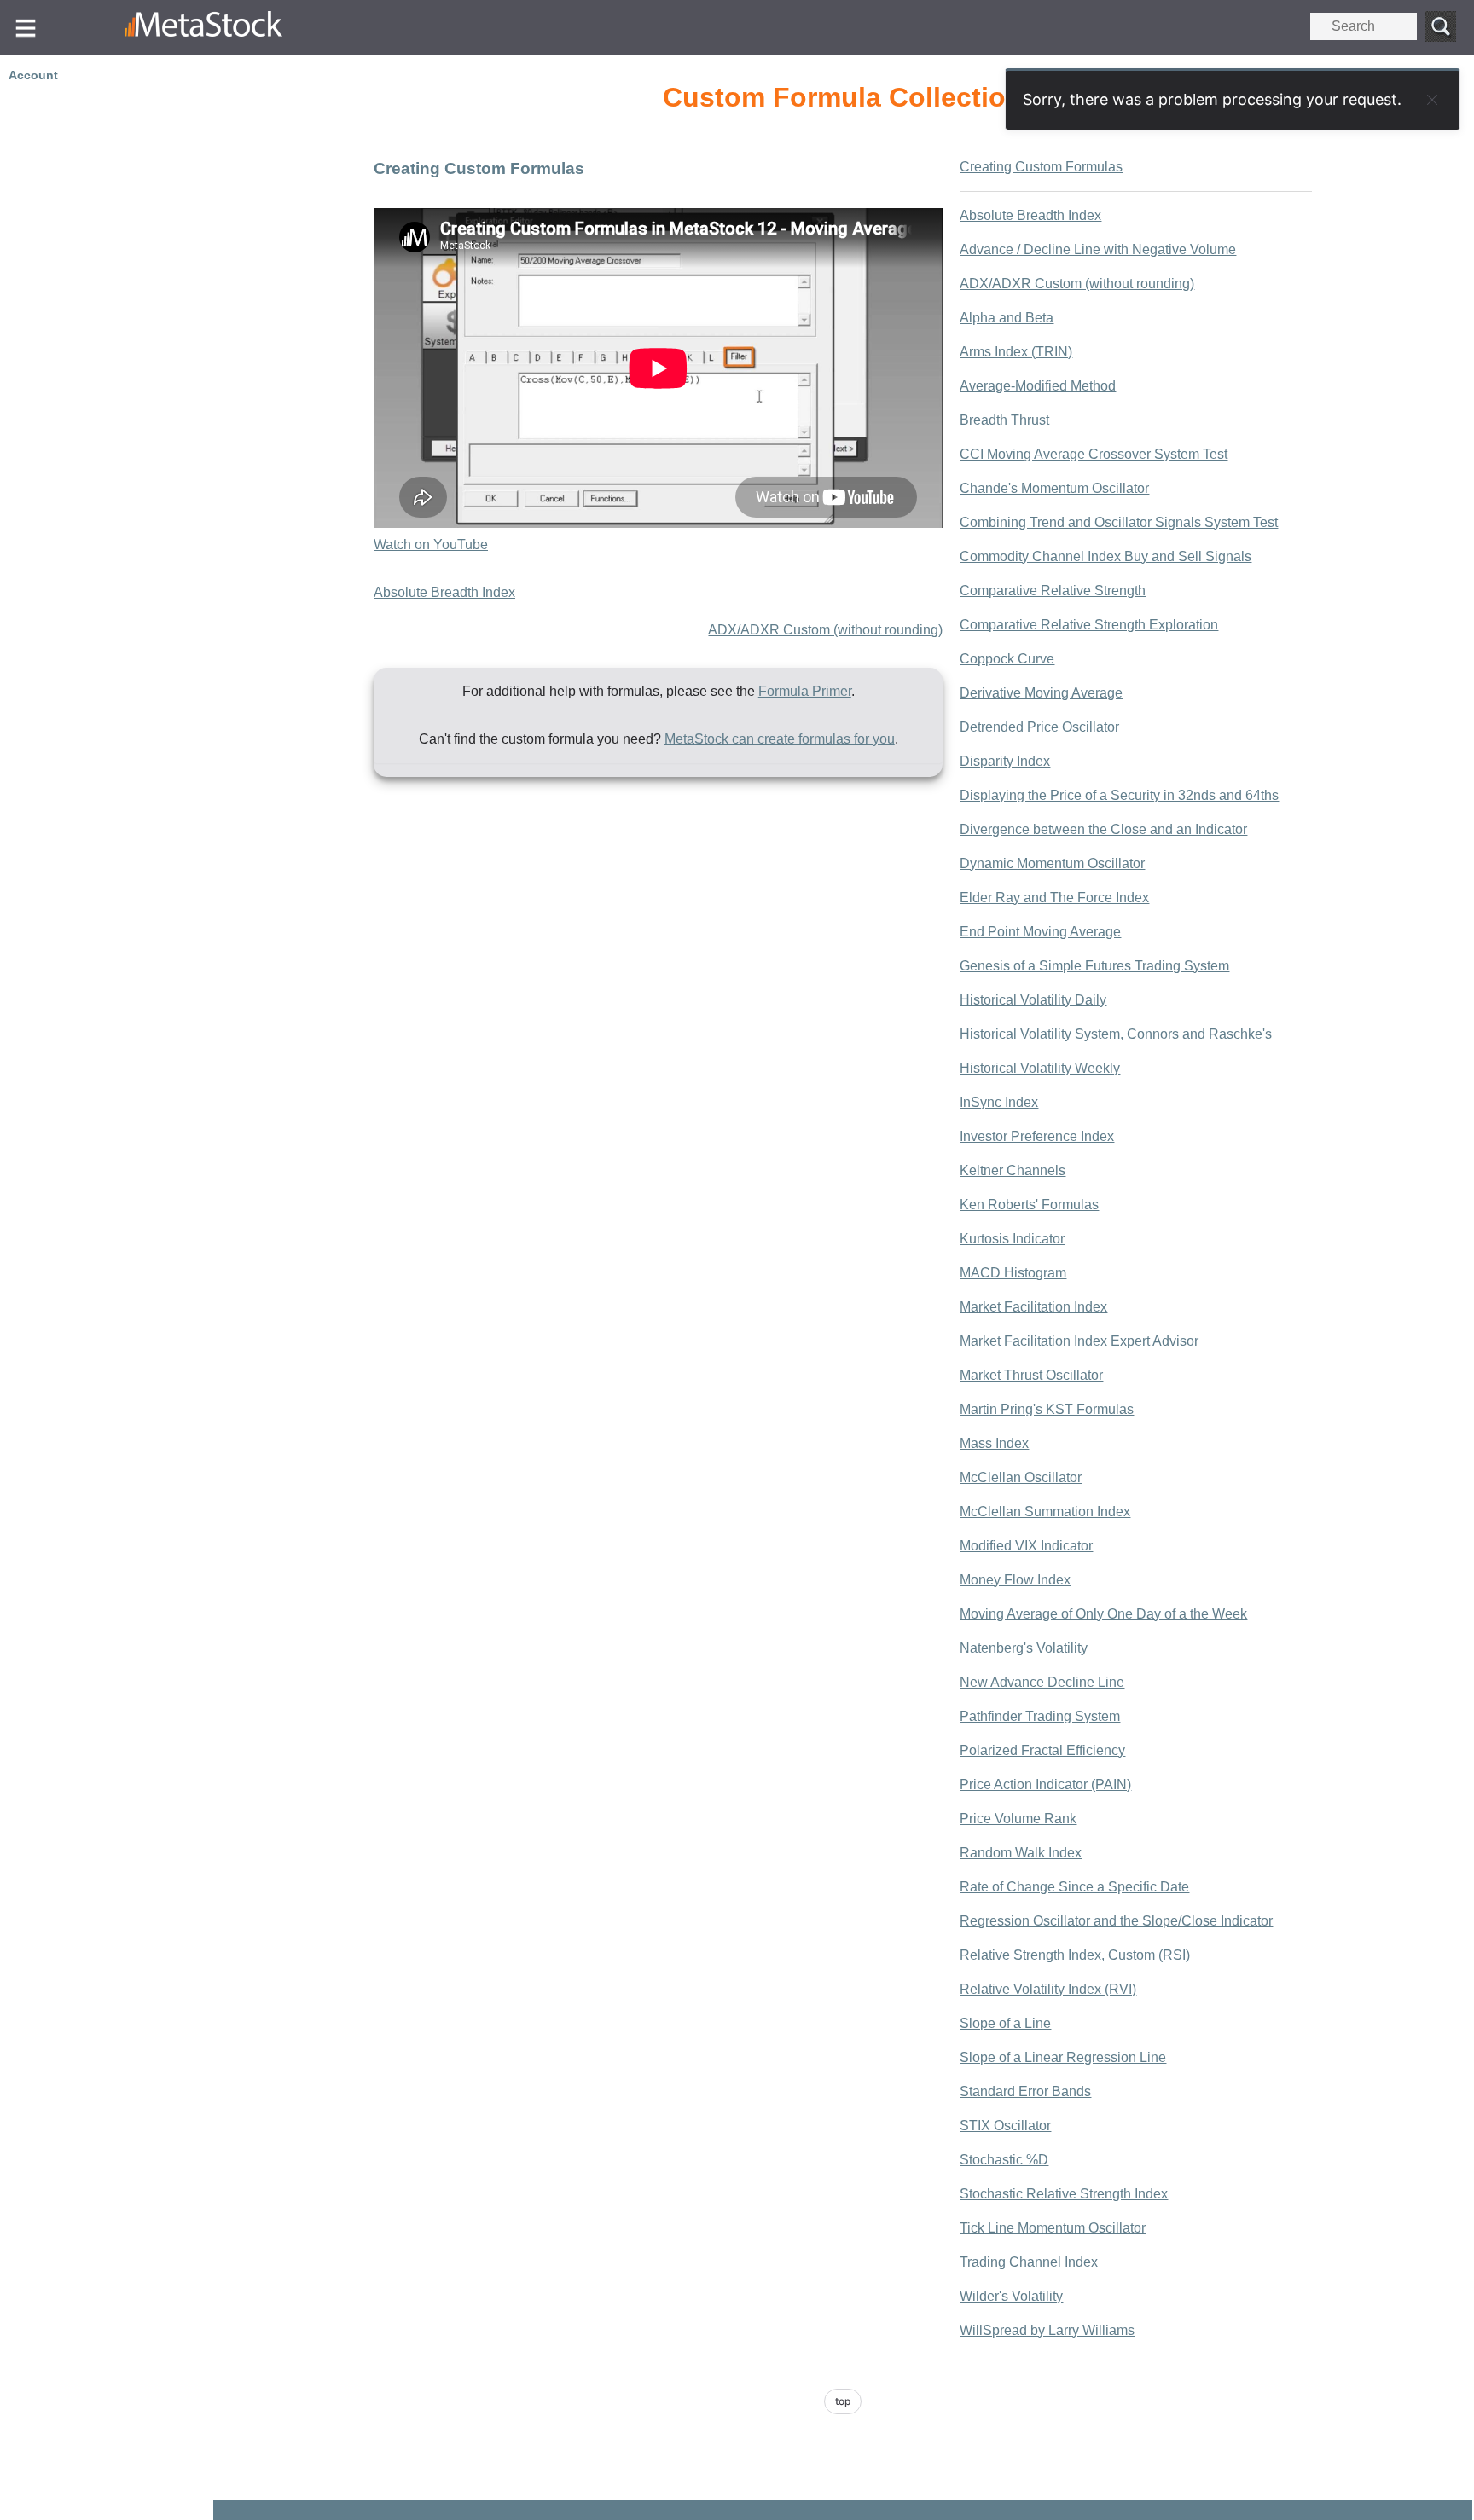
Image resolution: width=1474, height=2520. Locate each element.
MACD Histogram (1013, 1273)
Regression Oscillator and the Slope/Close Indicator (1116, 1921)
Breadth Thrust (1004, 420)
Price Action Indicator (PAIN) (1045, 1784)
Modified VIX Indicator (1026, 1546)
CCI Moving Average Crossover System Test (1094, 454)
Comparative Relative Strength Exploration (1089, 625)
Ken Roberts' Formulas (1029, 1205)
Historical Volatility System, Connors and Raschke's (1116, 1034)
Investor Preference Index (1037, 1136)
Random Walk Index (1021, 1853)
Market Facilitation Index (1033, 1307)
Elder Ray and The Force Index (1054, 898)
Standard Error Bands (1025, 2091)
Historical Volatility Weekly (1040, 1068)
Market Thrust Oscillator (1031, 1375)
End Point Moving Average (1040, 932)
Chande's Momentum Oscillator (1054, 488)
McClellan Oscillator (1021, 1477)
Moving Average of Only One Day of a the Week (1103, 1614)
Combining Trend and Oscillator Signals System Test (1119, 522)
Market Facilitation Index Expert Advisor (1079, 1341)
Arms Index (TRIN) (1016, 352)
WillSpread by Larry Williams (1047, 2330)
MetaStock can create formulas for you (780, 739)
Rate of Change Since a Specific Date (1074, 1887)
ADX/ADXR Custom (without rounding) (825, 630)
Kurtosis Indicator (1012, 1239)
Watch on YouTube (431, 545)
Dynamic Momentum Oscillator (1052, 863)
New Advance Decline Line (1042, 1682)
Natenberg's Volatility (1024, 1648)
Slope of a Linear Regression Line (1063, 2057)
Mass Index (994, 1443)
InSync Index (999, 1102)
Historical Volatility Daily (1033, 1000)
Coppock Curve (1007, 659)
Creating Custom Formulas (1041, 167)
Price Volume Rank (1018, 1819)
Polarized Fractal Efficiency (1042, 1750)
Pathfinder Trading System (1040, 1716)
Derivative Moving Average (1041, 693)
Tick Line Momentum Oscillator (1053, 2228)
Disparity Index (1005, 761)
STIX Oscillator (1005, 2126)
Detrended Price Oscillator (1039, 727)
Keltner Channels (1013, 1170)
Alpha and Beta (1007, 318)
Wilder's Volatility (1011, 2296)
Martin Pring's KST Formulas (1047, 1409)
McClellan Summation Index (1045, 1512)
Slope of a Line (1005, 2023)
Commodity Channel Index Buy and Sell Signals (1105, 556)
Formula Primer (805, 691)
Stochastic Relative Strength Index (1064, 2194)
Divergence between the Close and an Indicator (1103, 829)
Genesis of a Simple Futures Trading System (1094, 966)
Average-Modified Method (1038, 386)
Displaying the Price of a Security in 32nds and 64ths (1119, 795)
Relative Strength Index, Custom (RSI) (1075, 1955)
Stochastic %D (1004, 2160)
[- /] (237, 27)
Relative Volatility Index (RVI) (1048, 1989)
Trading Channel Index (1029, 2262)
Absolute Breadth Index (444, 592)
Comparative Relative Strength (1053, 591)
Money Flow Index (1015, 1580)
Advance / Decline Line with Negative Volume (1098, 249)
